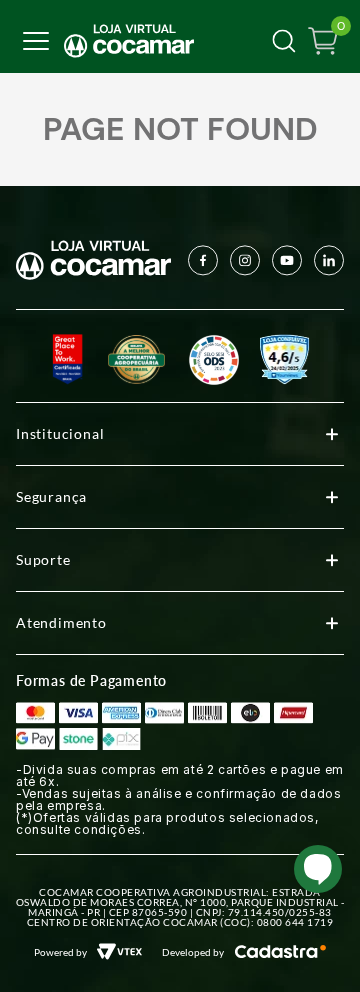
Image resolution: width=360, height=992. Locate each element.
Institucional (60, 433)
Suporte (43, 559)
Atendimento (61, 622)
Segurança (51, 496)
